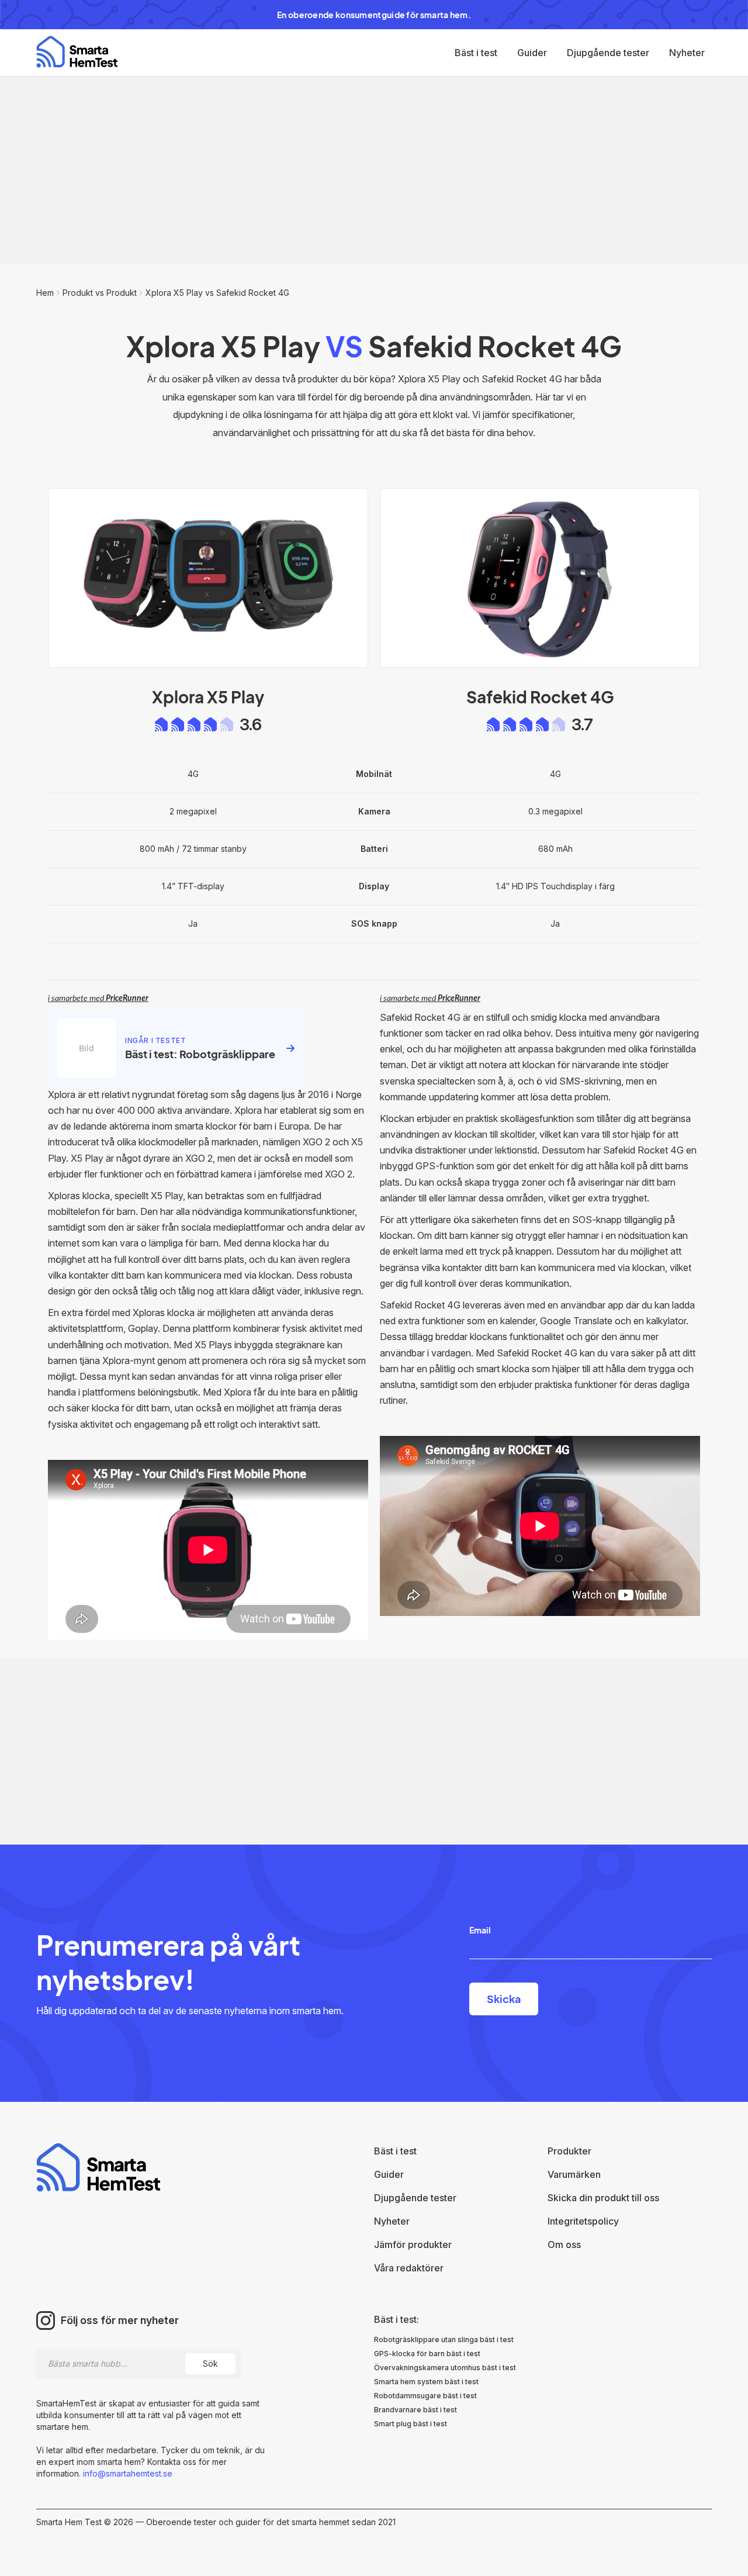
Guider (532, 53)
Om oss (564, 2244)
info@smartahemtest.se (127, 2473)
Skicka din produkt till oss (603, 2198)
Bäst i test (476, 53)
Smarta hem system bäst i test (426, 2382)
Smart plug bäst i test (411, 2424)
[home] (77, 52)
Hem (45, 293)
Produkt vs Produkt (100, 293)
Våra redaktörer (409, 2268)
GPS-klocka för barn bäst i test (427, 2354)
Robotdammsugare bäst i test (425, 2396)
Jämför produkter (413, 2244)
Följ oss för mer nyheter (120, 2321)
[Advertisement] (374, 170)
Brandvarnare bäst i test (415, 2410)
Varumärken (574, 2174)
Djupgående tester (608, 53)
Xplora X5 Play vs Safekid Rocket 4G (217, 293)
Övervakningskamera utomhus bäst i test (445, 2368)
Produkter (569, 2151)
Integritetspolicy (583, 2221)
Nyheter (687, 53)
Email (480, 1930)
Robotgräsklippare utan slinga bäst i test (444, 2340)
